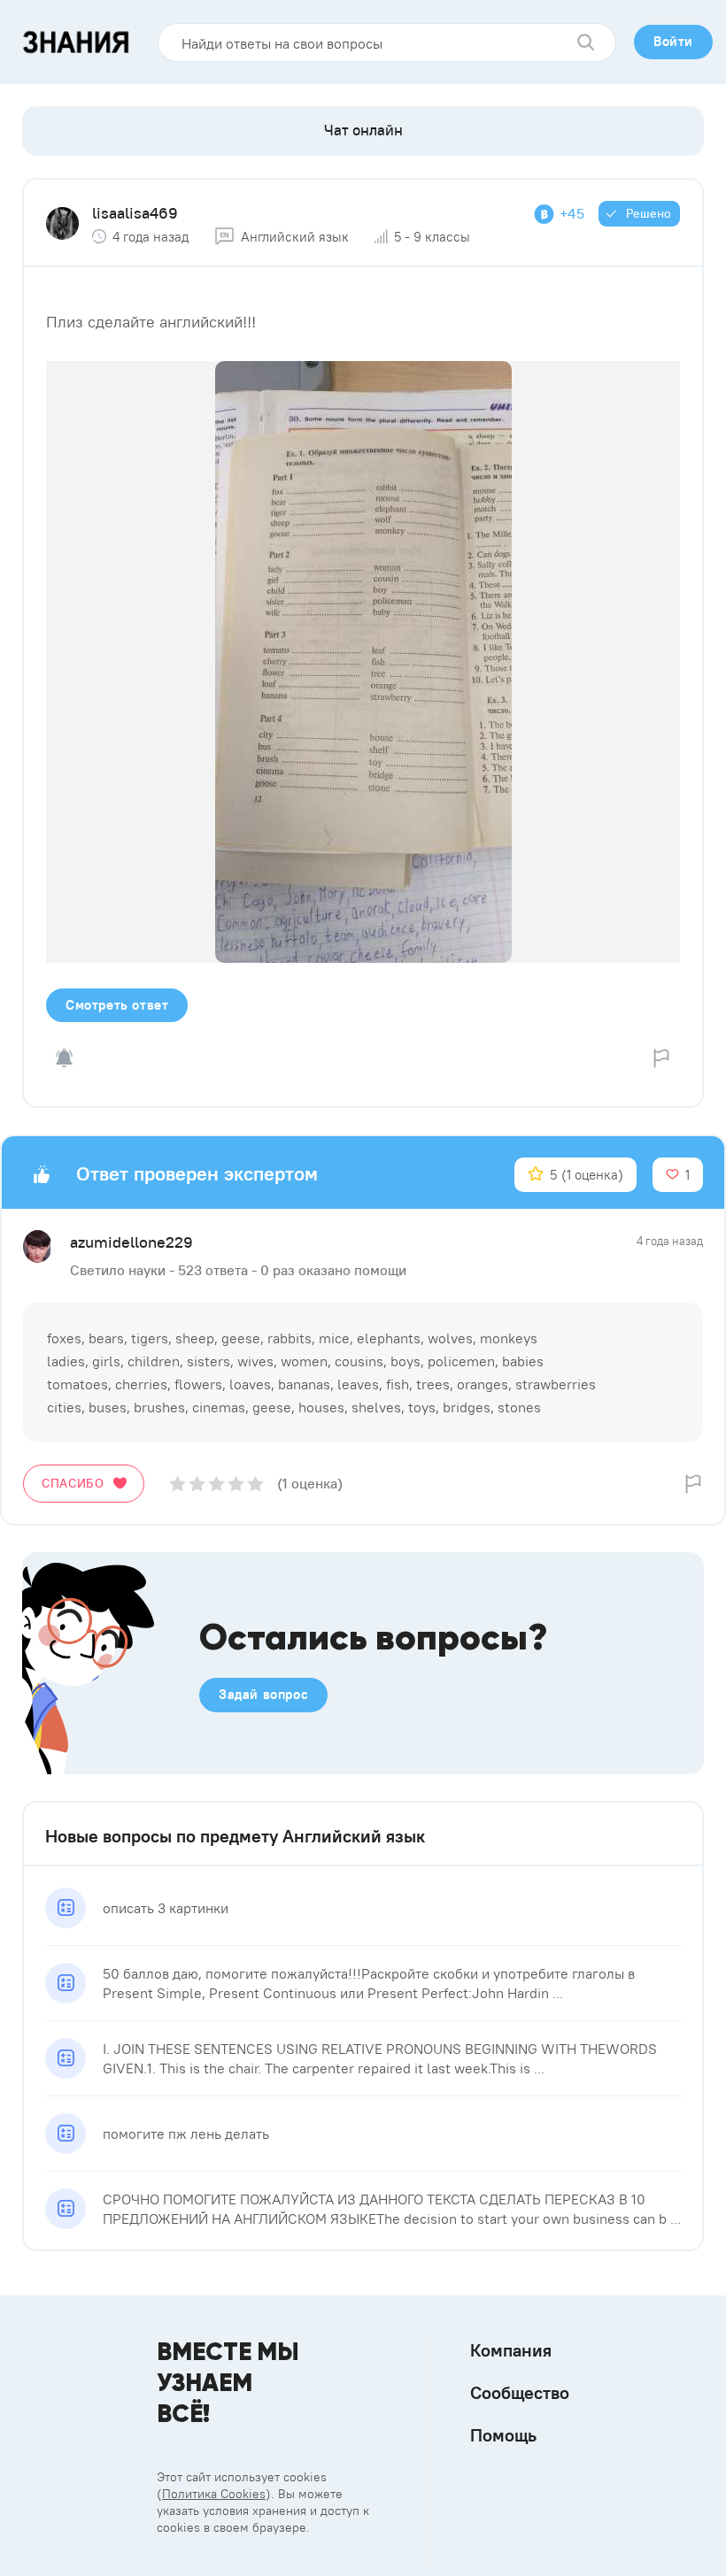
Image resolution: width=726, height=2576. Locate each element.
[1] (178, 1484)
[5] (255, 1484)
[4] (236, 1484)
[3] (216, 1484)
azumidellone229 (131, 1242)
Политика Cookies (214, 2494)
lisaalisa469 (135, 213)
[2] (197, 1484)
